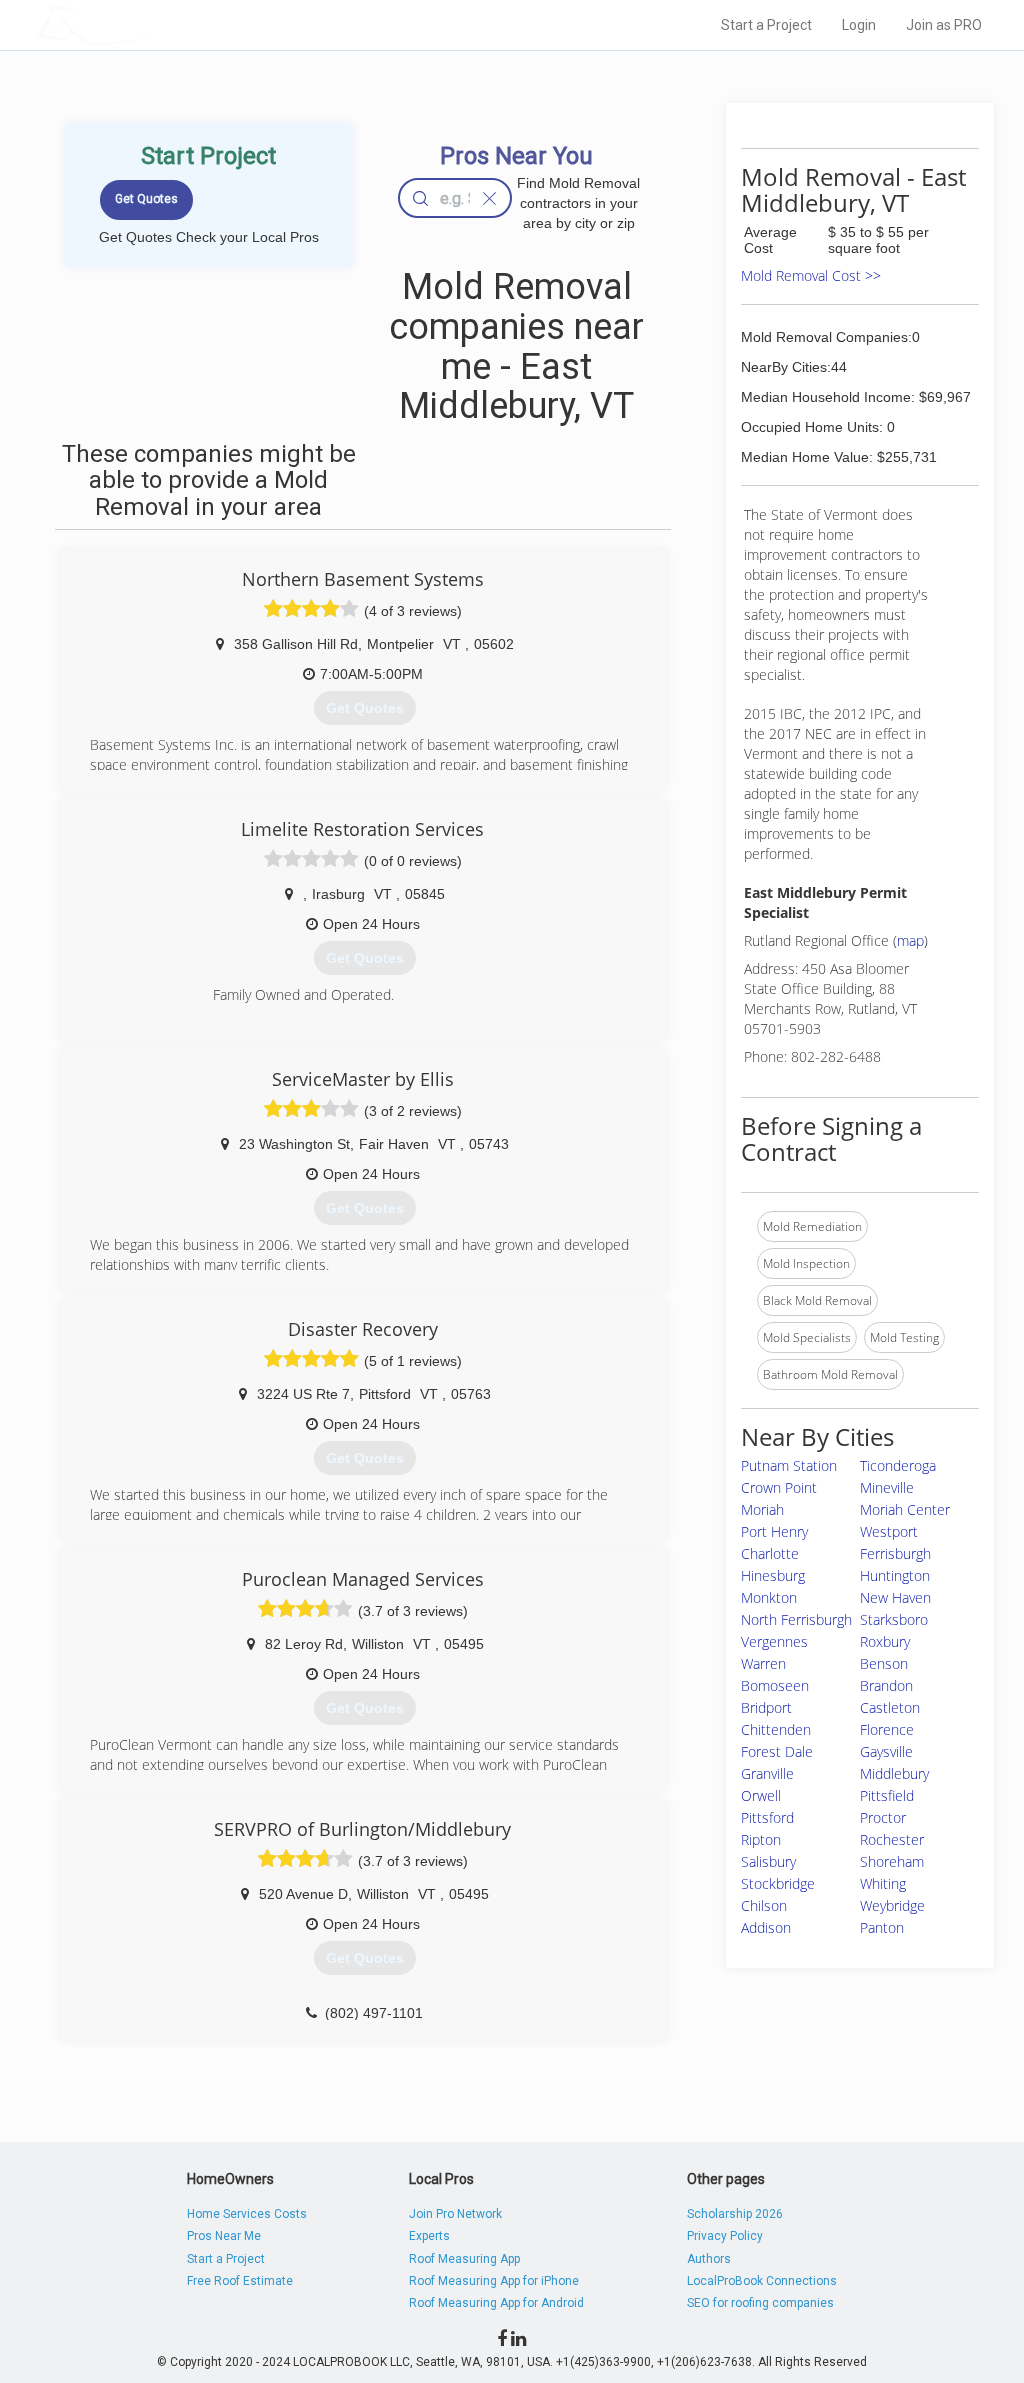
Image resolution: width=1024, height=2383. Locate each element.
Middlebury (894, 1773)
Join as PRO (944, 25)
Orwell (761, 1795)
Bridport (766, 1707)
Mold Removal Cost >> (811, 275)
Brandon (886, 1685)
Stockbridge (778, 1883)
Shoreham (892, 1861)
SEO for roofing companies (760, 2303)
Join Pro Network (455, 2214)
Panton (882, 1927)
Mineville (887, 1487)
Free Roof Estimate (240, 2281)
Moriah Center (905, 1509)
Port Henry (774, 1531)
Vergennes (774, 1641)
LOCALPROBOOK (153, 24)
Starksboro (894, 1619)
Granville (767, 1773)
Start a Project (766, 25)
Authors (709, 2259)
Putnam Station (789, 1465)
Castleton (890, 1707)
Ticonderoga (898, 1465)
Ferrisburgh (895, 1553)
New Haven (895, 1597)
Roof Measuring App (464, 2259)
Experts (429, 2236)
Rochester (892, 1839)
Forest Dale (777, 1751)
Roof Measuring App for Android (496, 2303)
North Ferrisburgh (796, 1619)
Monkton (769, 1597)
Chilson (764, 1905)
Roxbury (885, 1641)
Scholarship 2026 (735, 2214)
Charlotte (770, 1553)
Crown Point (779, 1487)
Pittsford (767, 1817)
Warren (763, 1663)
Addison (766, 1927)
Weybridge (892, 1905)
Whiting (883, 1883)
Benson (884, 1663)
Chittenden (776, 1729)
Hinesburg (773, 1575)
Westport (889, 1531)
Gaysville (886, 1751)
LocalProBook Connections (762, 2281)
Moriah (762, 1509)
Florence (887, 1729)
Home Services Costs (247, 2214)
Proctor (883, 1817)
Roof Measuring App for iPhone (494, 2281)
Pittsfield (887, 1795)
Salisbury (768, 1861)
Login (859, 25)
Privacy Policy (725, 2236)
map (910, 940)
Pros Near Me (224, 2236)
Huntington (895, 1575)
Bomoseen (775, 1685)
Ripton (761, 1839)
